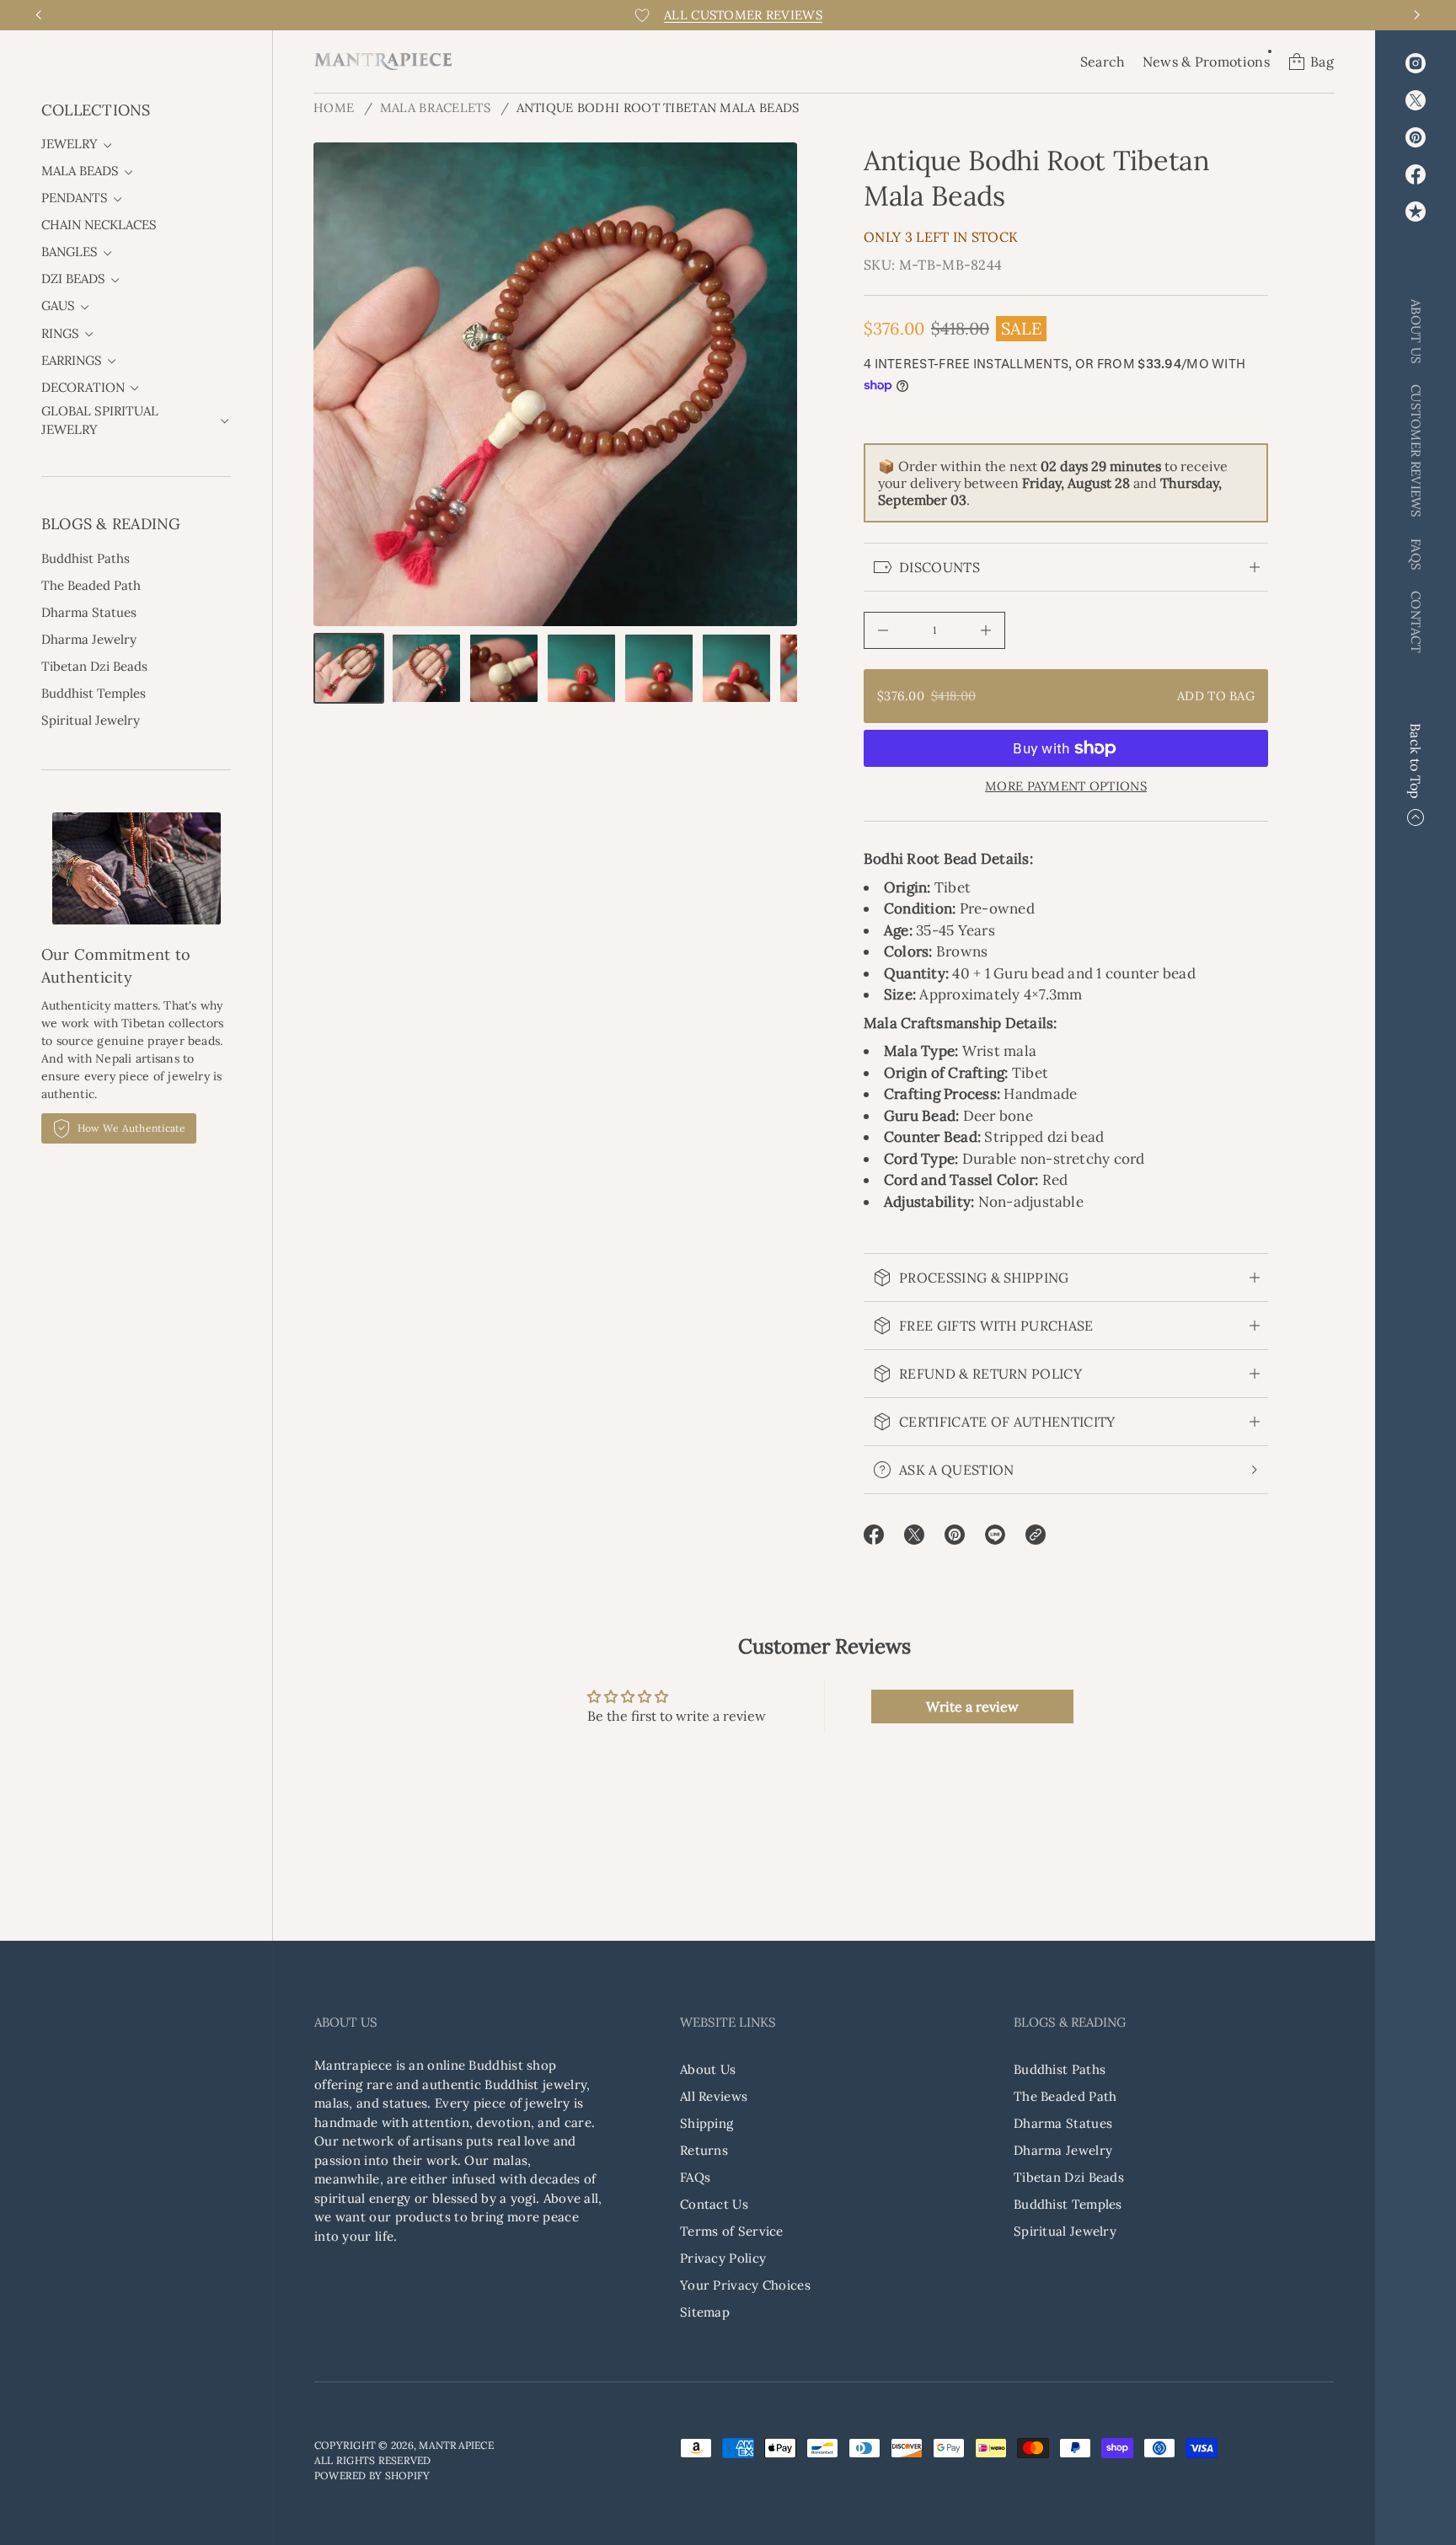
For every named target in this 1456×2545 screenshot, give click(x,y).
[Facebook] (1416, 174)
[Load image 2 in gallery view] (426, 668)
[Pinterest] (1416, 137)
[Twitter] (1416, 100)
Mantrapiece (456, 2445)
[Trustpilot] (1416, 212)
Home (334, 107)
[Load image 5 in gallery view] (659, 668)
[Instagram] (1416, 63)
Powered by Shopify (372, 2475)
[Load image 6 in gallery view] (736, 668)
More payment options (1066, 786)
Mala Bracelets (435, 107)
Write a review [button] (972, 1706)
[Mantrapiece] (383, 62)
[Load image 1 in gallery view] (349, 668)
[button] (1103, 62)
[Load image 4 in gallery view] (581, 668)
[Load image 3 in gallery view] (504, 668)
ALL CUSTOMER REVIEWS (743, 15)
